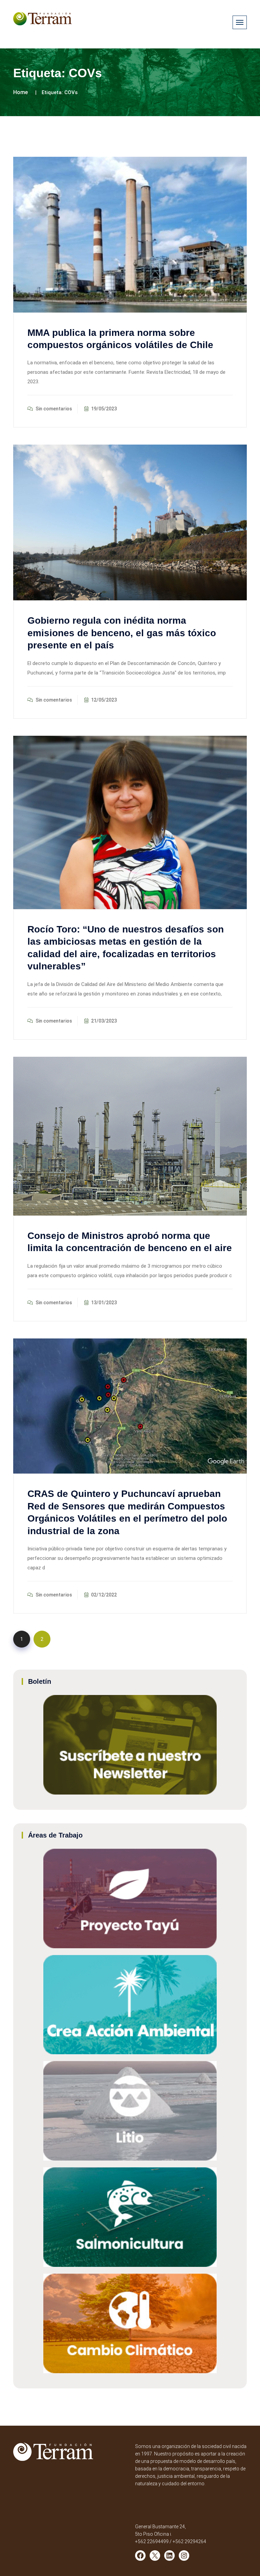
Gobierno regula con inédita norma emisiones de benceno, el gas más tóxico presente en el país (122, 633)
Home (20, 92)
